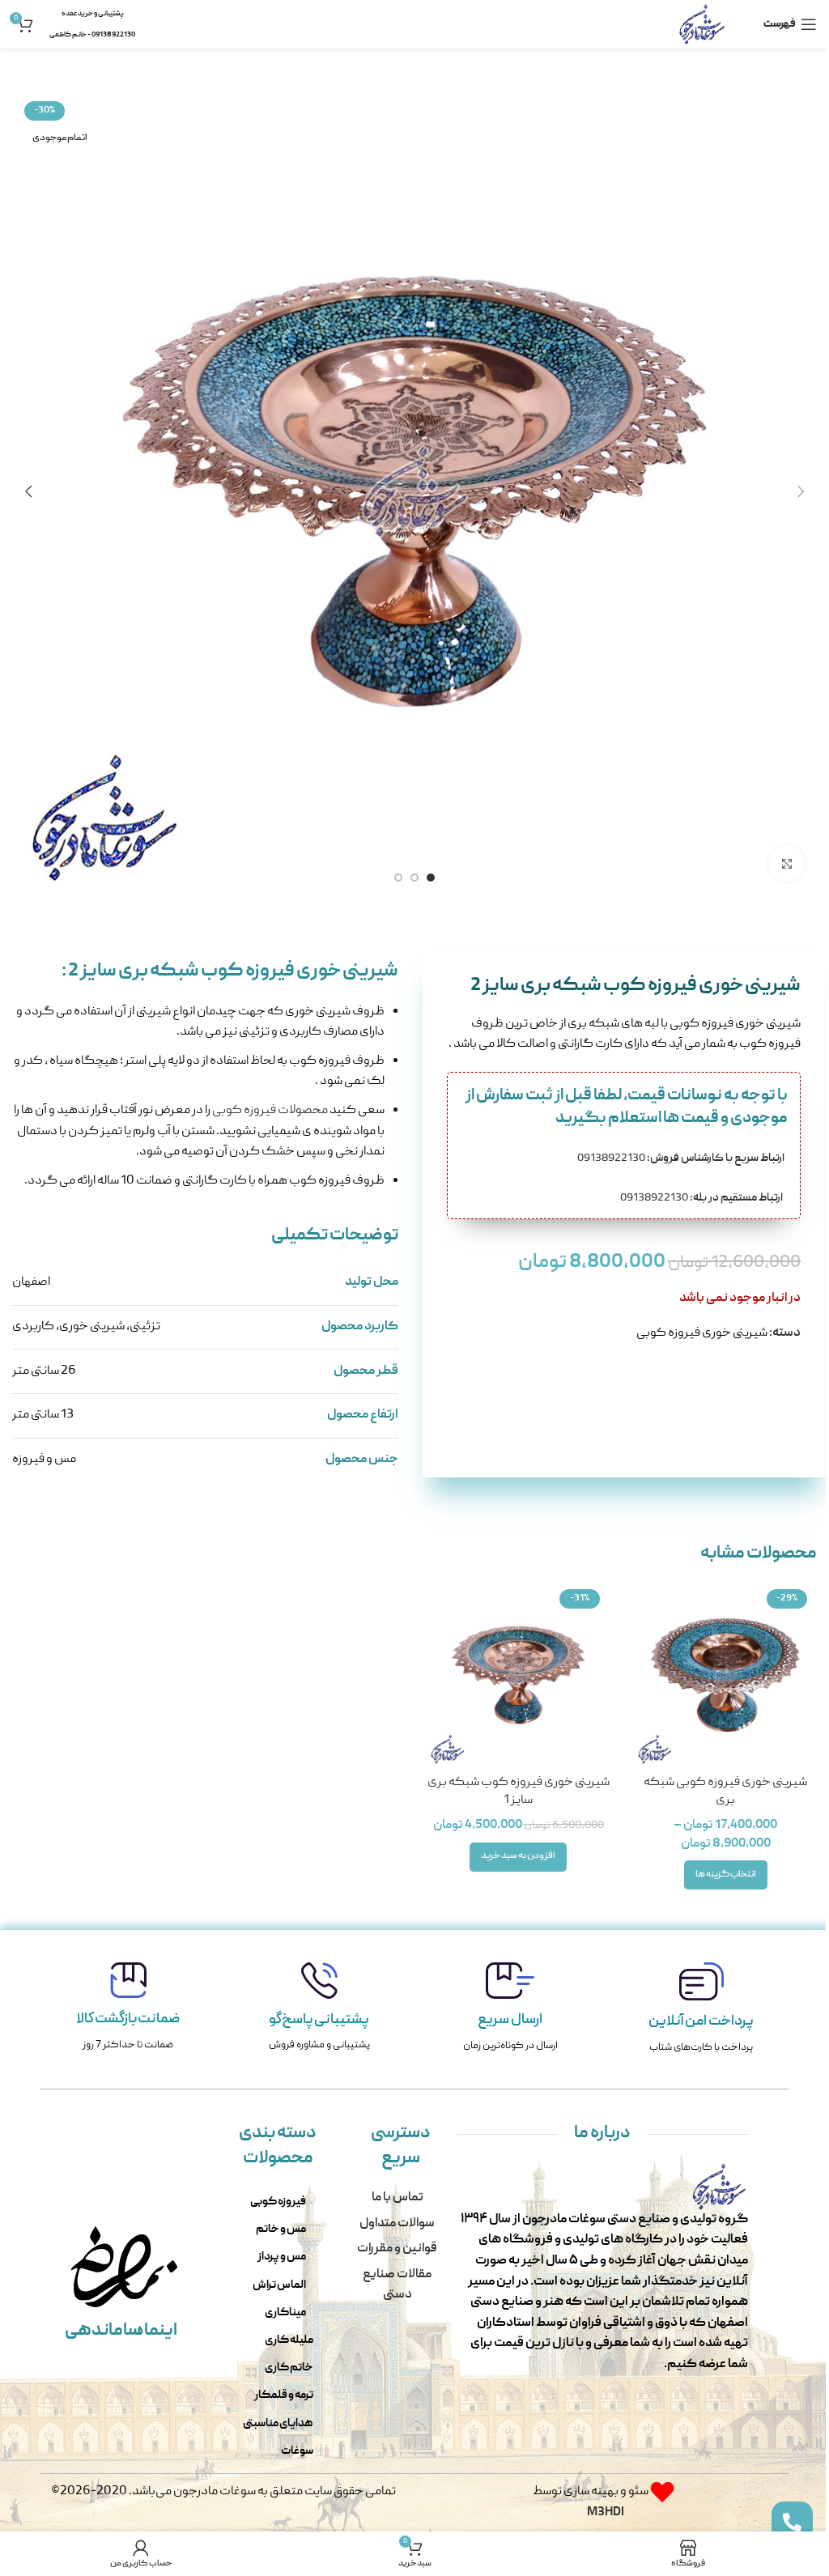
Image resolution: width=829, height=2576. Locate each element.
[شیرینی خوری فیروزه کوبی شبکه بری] (725, 1675)
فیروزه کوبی (278, 2202)
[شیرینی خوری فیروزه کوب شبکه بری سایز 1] (518, 1675)
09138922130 (682, 1158)
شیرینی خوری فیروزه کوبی (702, 1333)
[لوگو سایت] (702, 25)
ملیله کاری (289, 2340)
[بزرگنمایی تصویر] (786, 863)
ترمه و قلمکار (284, 2395)
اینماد (155, 2331)
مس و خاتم (281, 2230)
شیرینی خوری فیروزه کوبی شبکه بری (725, 1792)
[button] (801, 491)
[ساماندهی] (100, 2267)
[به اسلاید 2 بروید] (414, 878)
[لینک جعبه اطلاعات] (701, 2010)
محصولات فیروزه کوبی (270, 1111)
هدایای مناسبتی (278, 2424)
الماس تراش (279, 2285)
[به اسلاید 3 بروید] (398, 878)
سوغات (297, 2451)
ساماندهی (103, 2331)
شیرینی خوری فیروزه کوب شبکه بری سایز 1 (519, 1792)
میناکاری (285, 2313)
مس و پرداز (282, 2257)
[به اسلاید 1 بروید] (431, 878)
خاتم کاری (289, 2368)
